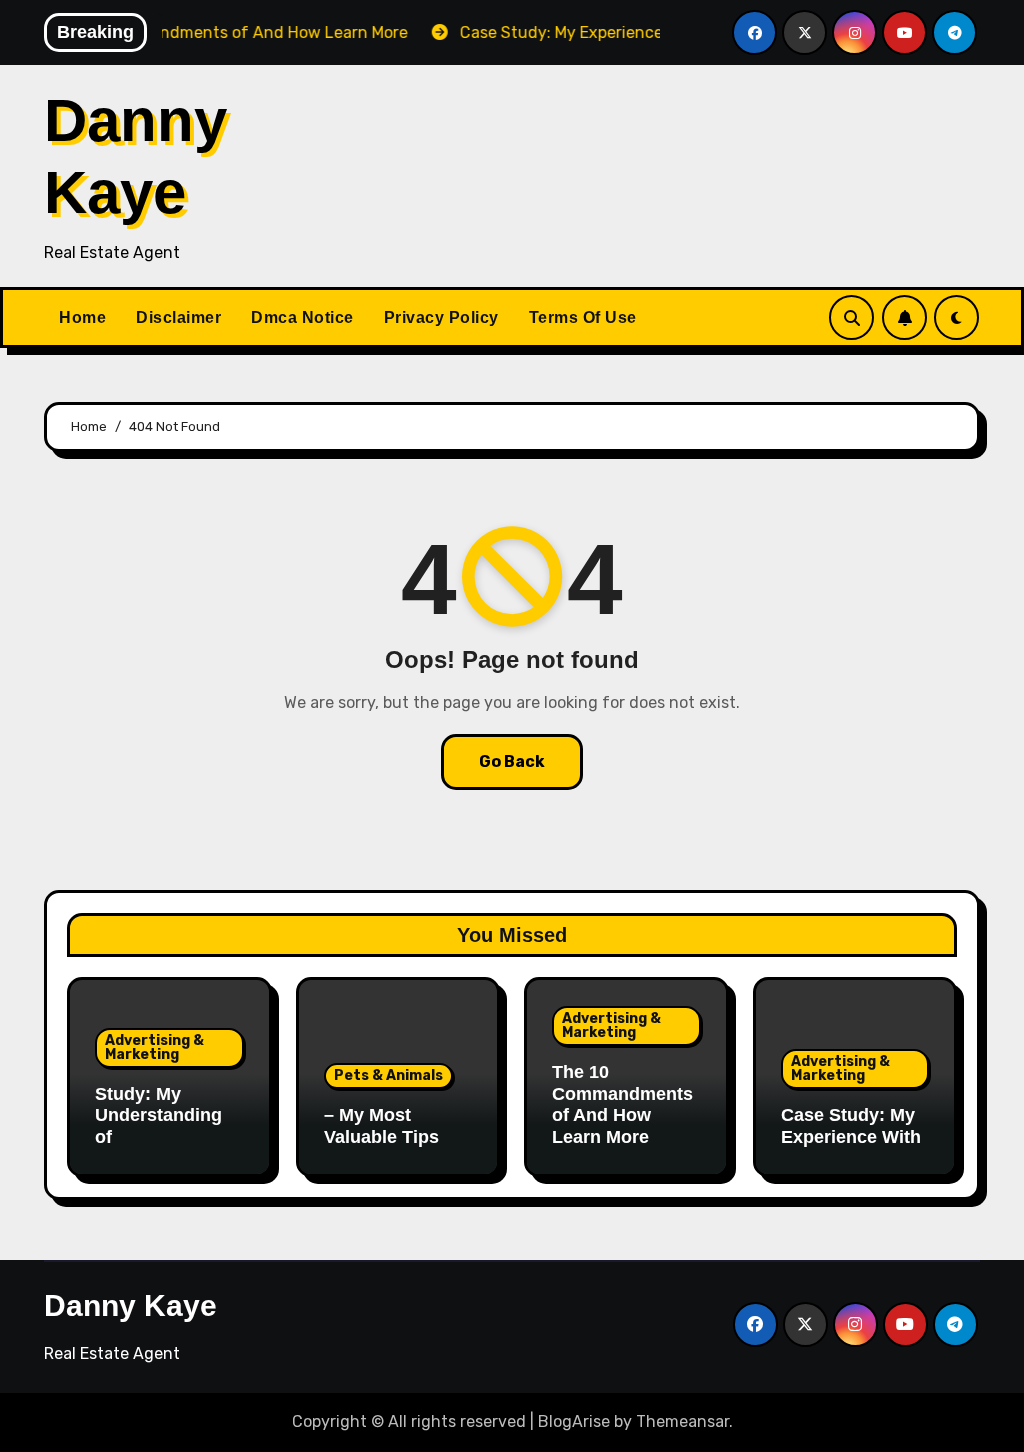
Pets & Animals (388, 1075)
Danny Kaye (130, 1305)
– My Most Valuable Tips (381, 1126)
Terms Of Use (583, 317)
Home (82, 317)
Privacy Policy (441, 317)
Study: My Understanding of (158, 1115)
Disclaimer (178, 317)
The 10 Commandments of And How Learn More (622, 1104)
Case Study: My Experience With (851, 1126)
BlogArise (574, 1421)
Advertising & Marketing (154, 1047)
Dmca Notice (302, 317)
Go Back (512, 761)
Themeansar (682, 1421)
